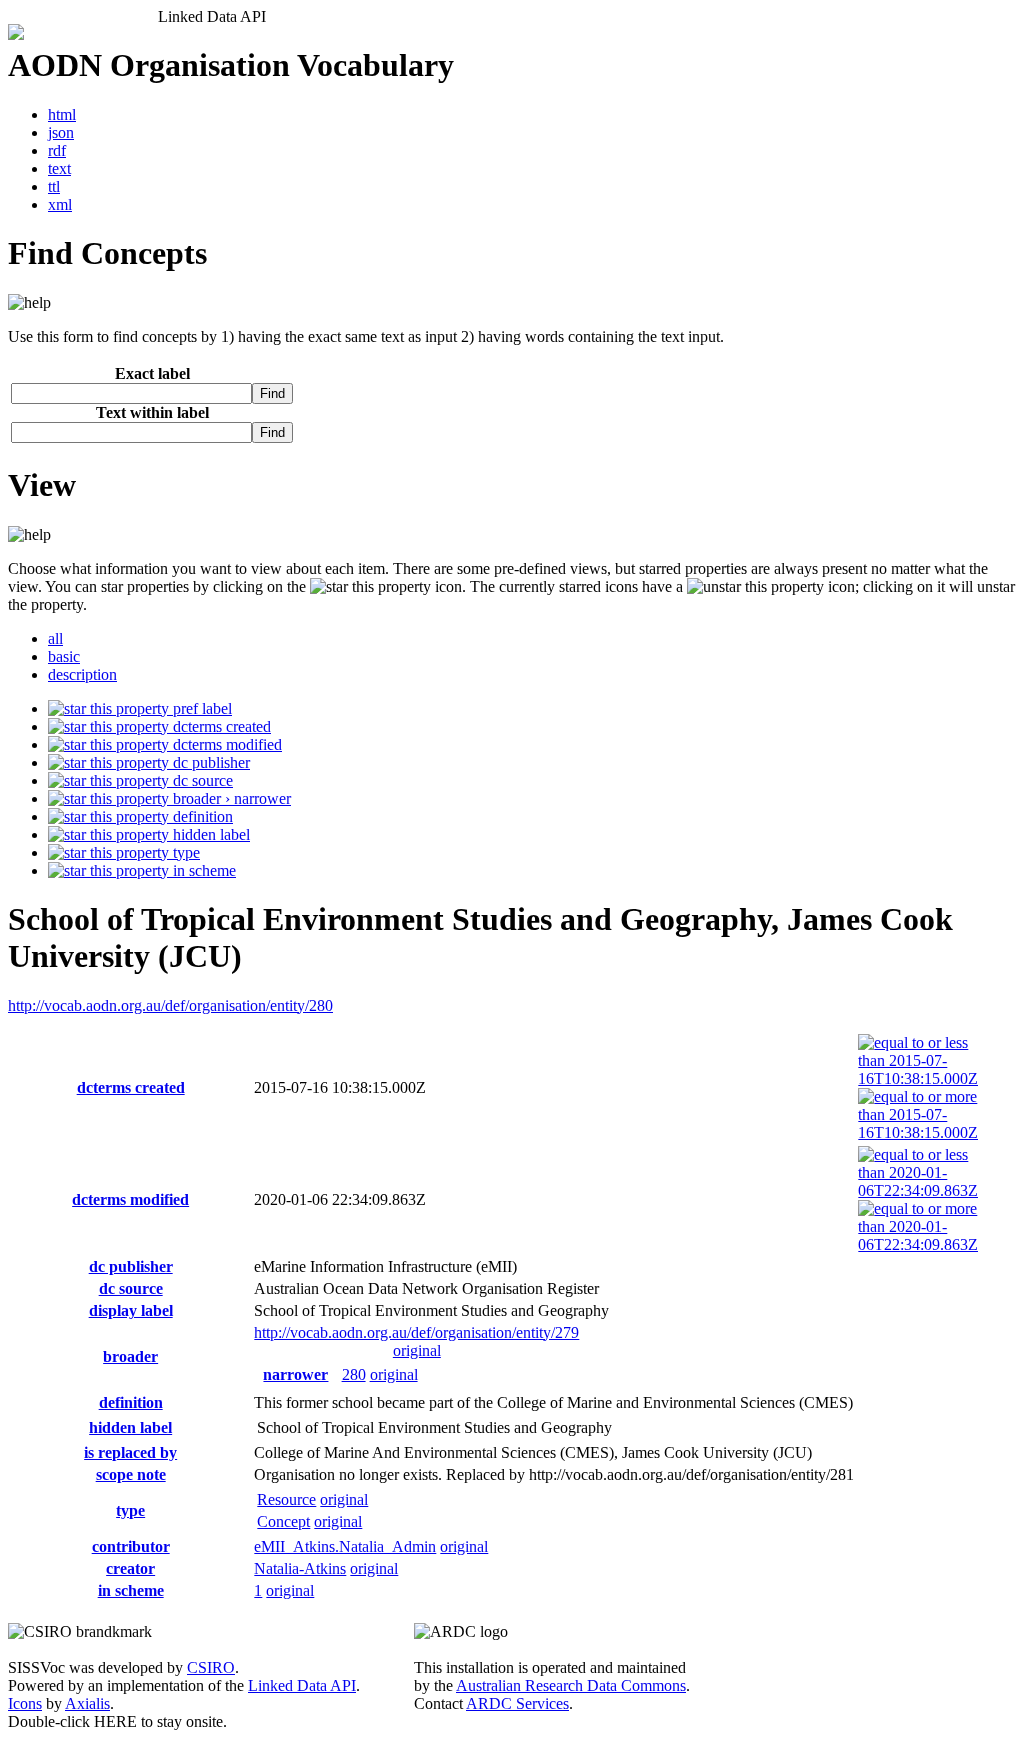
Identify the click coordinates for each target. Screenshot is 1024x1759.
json (61, 132)
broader (130, 1356)
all (55, 638)
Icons (25, 1703)
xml (60, 204)
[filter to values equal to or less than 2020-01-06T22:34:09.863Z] (918, 1190)
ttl (54, 186)
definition (201, 816)
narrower (295, 1374)
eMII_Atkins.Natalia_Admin (345, 1546)
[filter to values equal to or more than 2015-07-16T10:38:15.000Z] (918, 1132)
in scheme (202, 870)
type (184, 852)
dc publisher (209, 762)
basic (64, 656)
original (417, 1350)
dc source (201, 780)
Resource (286, 1499)
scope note (131, 1474)
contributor (131, 1546)
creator (130, 1568)
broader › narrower (230, 798)
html (62, 114)
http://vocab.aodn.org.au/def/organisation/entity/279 (416, 1332)
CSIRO (211, 1667)
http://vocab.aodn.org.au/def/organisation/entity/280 (170, 1005)
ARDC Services (517, 1703)
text (59, 168)
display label (131, 1310)
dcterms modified (225, 744)
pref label (200, 708)
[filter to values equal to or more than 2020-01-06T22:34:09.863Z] (918, 1244)
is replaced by (130, 1452)
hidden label (209, 834)
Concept (283, 1521)
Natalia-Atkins (300, 1568)
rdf (57, 150)
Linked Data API (302, 1685)
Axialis (87, 1703)
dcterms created (220, 726)
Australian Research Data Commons (571, 1685)
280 (354, 1374)
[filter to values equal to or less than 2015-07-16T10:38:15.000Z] (918, 1078)
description (82, 674)
